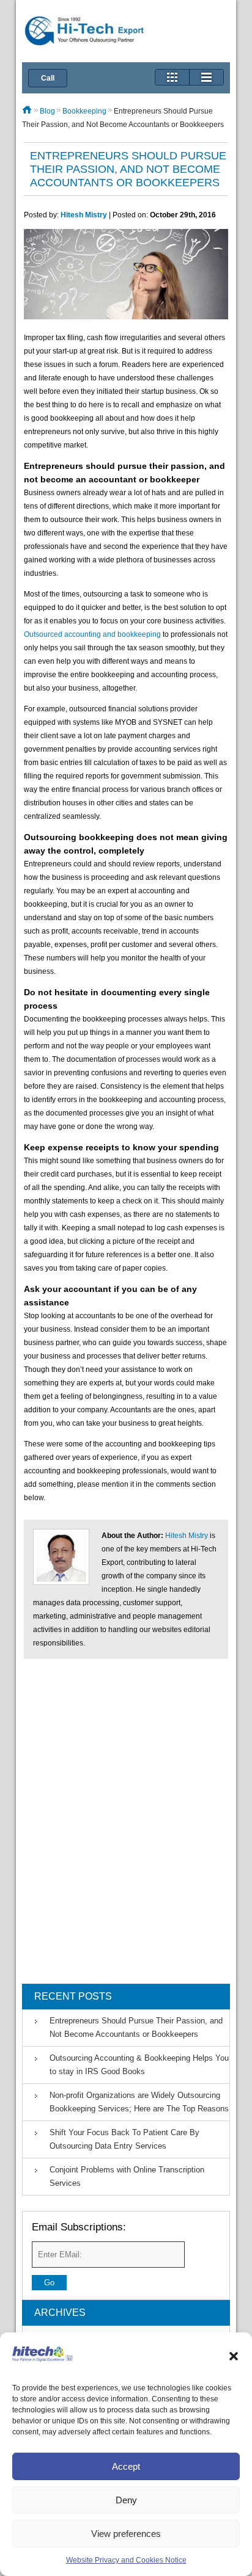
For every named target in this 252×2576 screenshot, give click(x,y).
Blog (47, 111)
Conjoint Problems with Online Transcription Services (127, 2176)
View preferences (126, 2534)
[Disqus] (126, 1827)
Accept (126, 2466)
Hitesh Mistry (84, 215)
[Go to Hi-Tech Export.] (27, 111)
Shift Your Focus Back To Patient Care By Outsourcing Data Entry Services (124, 2139)
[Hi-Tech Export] (85, 33)
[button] (234, 2356)
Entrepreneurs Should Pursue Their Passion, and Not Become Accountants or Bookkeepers (136, 2027)
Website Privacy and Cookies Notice (126, 2560)
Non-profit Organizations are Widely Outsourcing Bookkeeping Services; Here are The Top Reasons (139, 2102)
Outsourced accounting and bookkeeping (92, 634)
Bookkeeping (84, 111)
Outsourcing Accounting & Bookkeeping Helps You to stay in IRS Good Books (139, 2065)
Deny (126, 2500)
